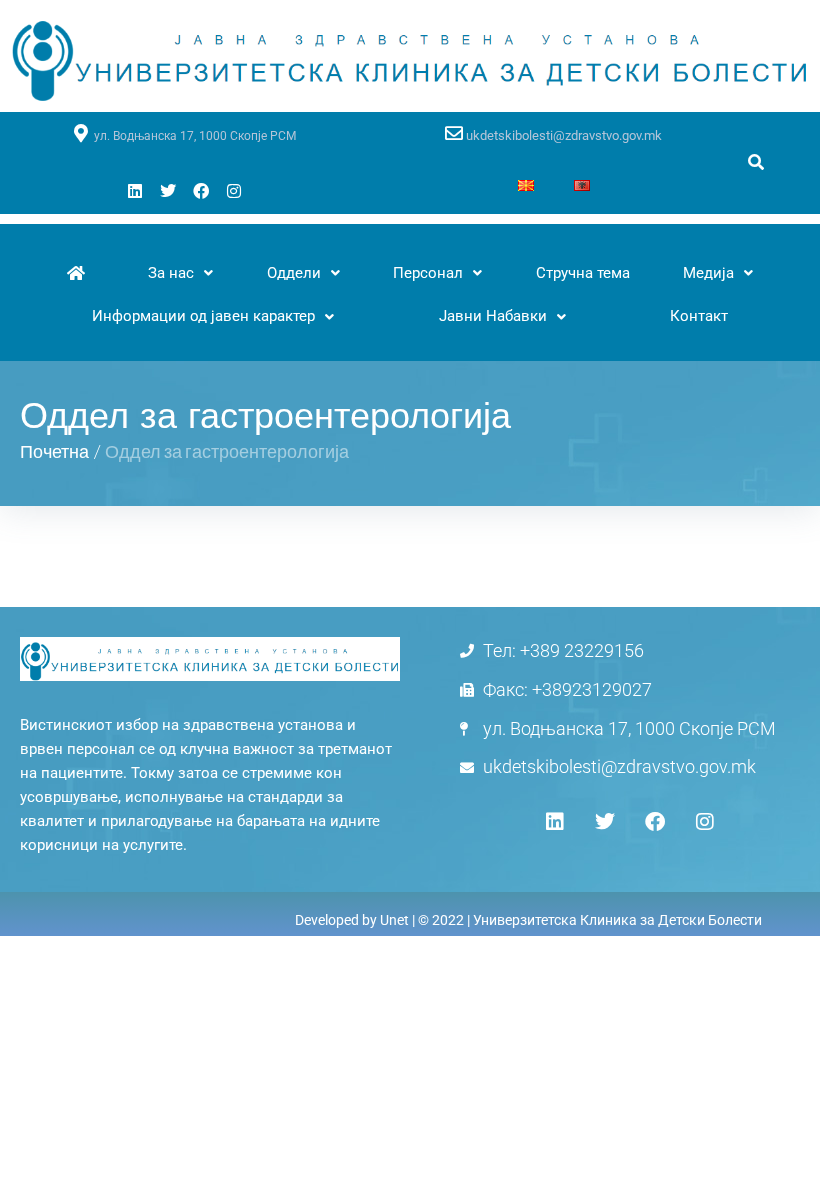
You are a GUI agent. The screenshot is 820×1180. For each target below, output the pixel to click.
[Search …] (756, 162)
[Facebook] (201, 191)
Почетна (54, 451)
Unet (394, 920)
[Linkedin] (135, 191)
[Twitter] (168, 191)
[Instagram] (234, 191)
